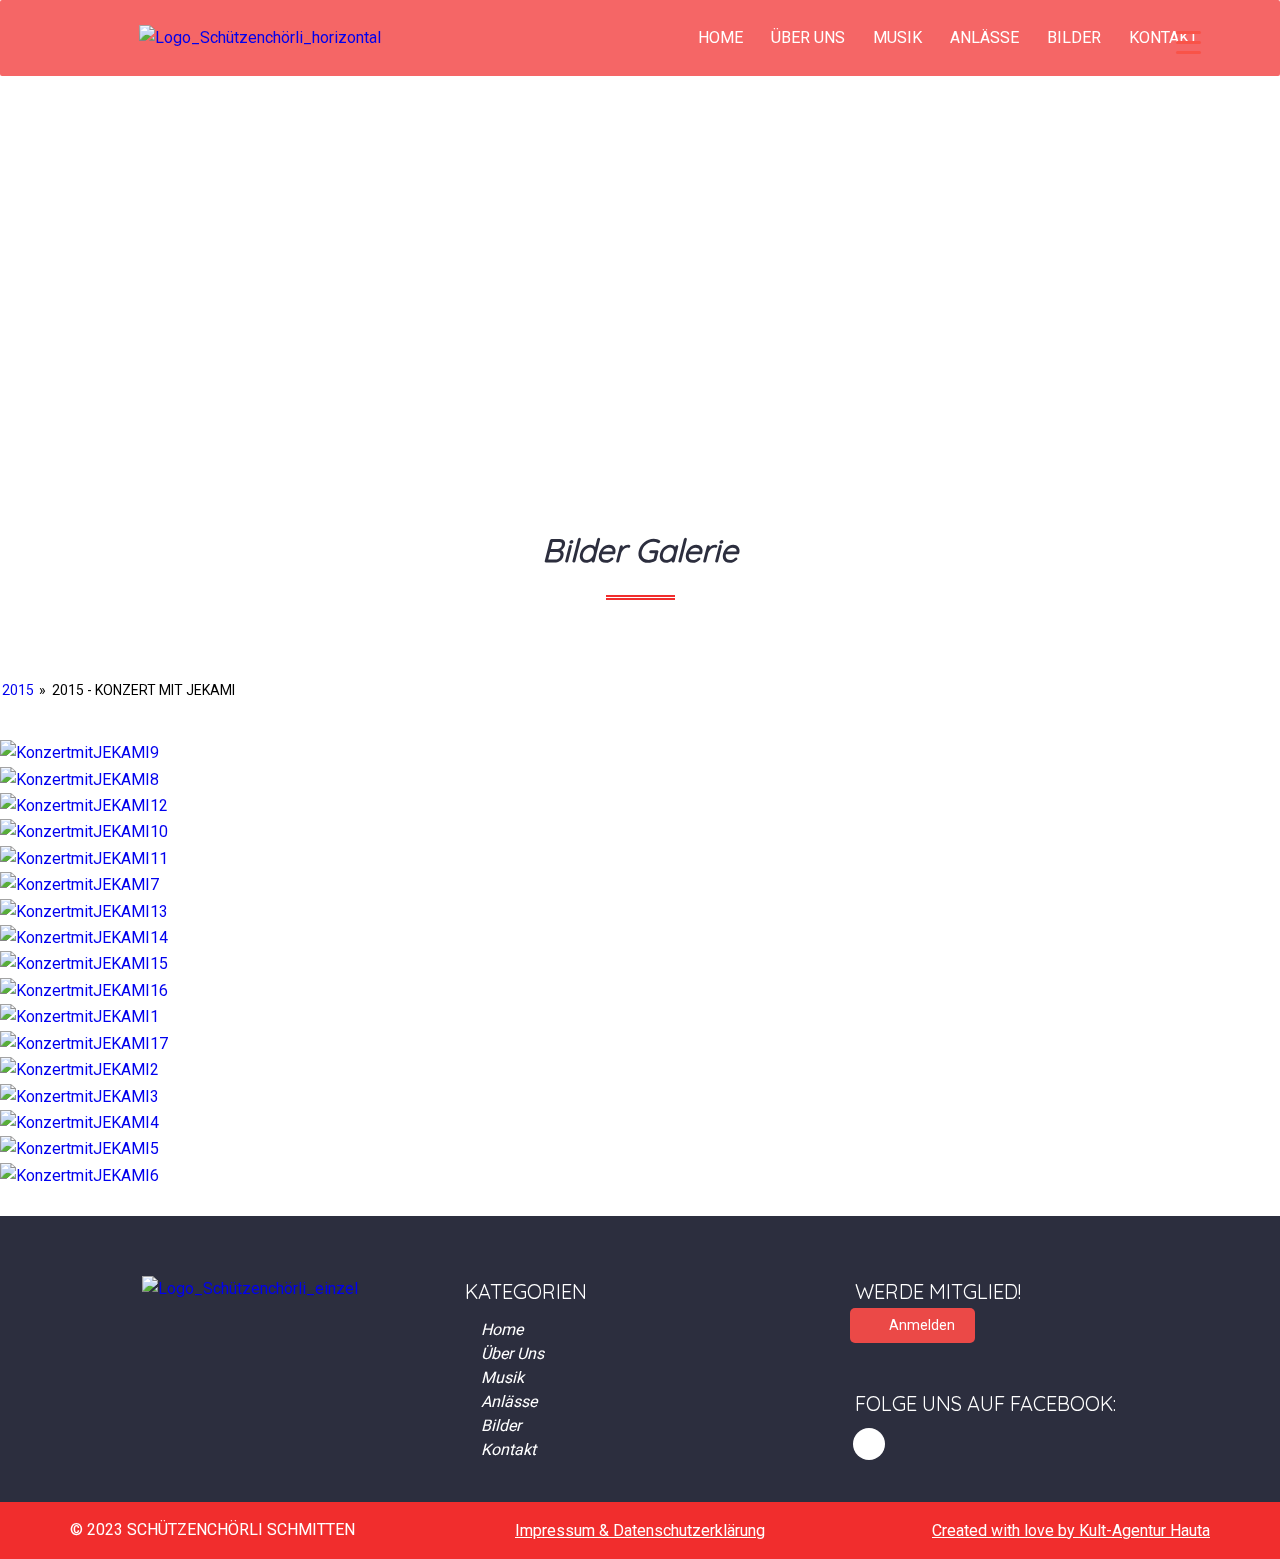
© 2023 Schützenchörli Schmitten (212, 1529)
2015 (18, 690)
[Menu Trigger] (1188, 42)
